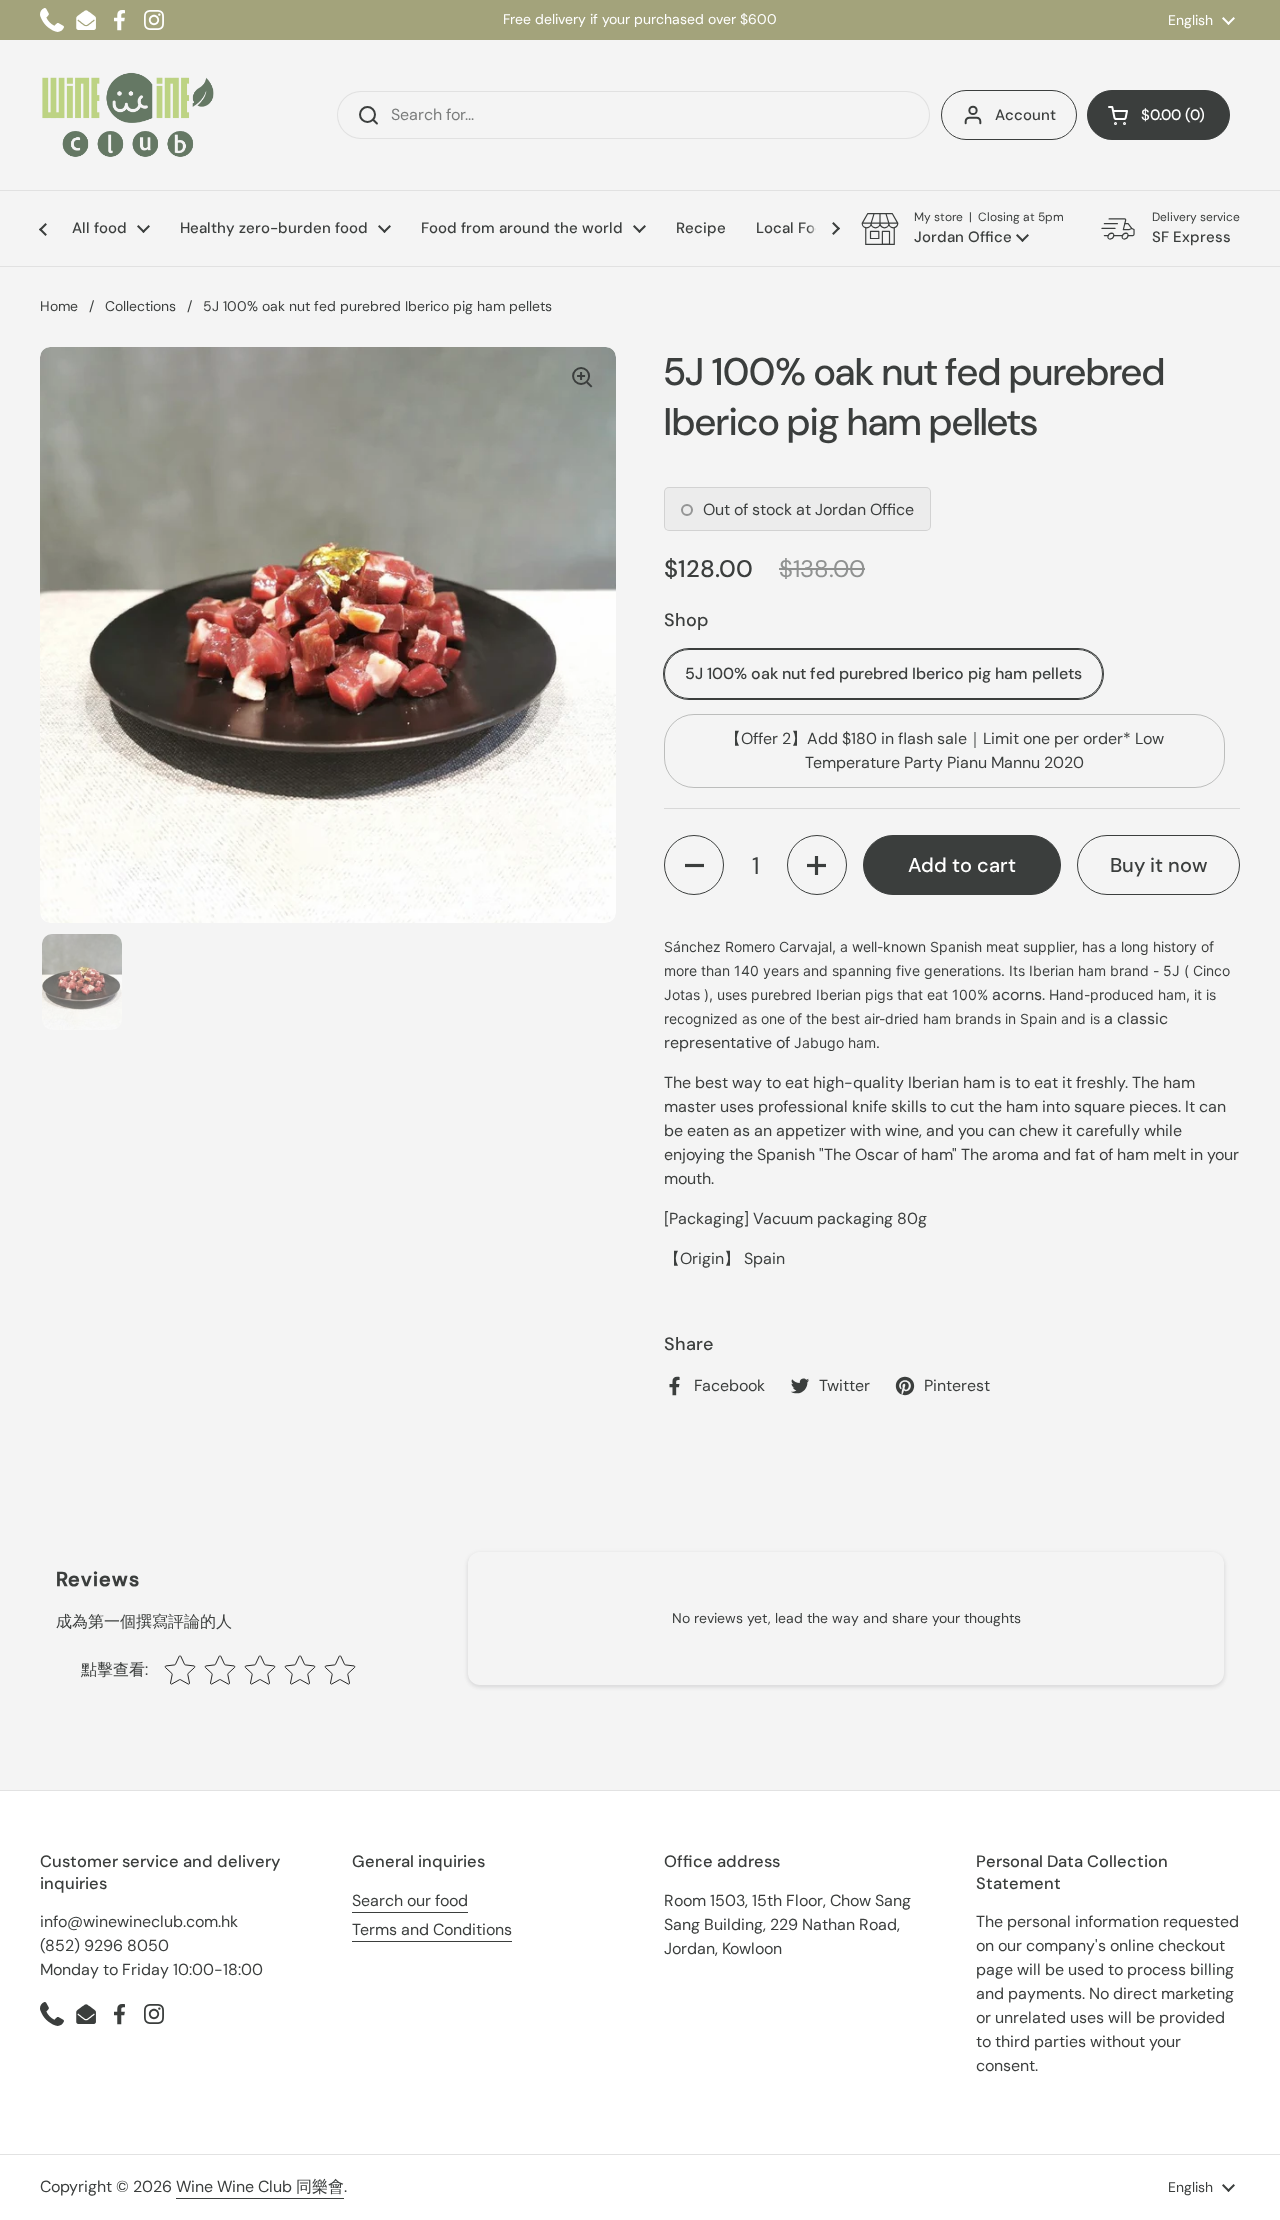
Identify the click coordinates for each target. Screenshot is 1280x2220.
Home (59, 306)
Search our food (410, 1900)
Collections (140, 306)
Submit (362, 115)
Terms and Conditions (432, 1929)
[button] (1158, 115)
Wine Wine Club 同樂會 (260, 2186)
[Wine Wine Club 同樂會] (128, 115)
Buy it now (1159, 865)
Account (1025, 115)
